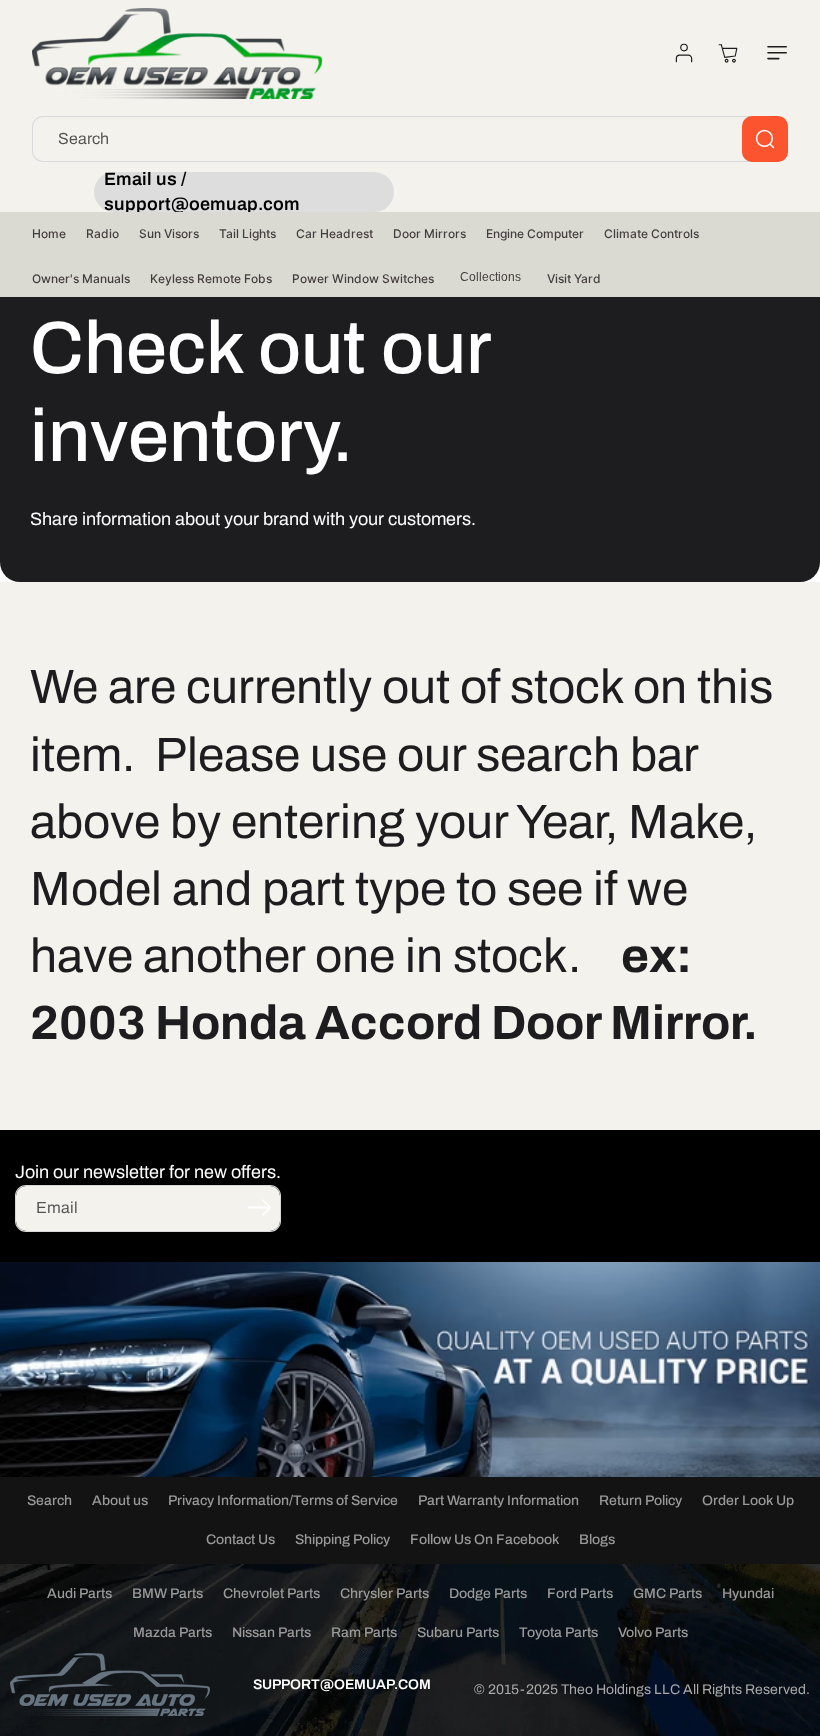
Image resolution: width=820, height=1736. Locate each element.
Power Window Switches (363, 278)
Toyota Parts (558, 1632)
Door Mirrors (429, 233)
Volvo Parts (653, 1632)
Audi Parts (79, 1593)
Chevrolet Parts (271, 1593)
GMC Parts (667, 1593)
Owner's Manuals (81, 278)
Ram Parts (364, 1632)
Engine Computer (535, 233)
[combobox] (410, 139)
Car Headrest (334, 233)
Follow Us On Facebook (484, 1539)
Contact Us (240, 1539)
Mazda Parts (172, 1632)
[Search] (765, 139)
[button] (773, 53)
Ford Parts (580, 1593)
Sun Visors (169, 233)
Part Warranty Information (498, 1500)
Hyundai (748, 1593)
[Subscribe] (259, 1207)
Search (49, 1500)
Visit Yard (574, 278)
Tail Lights (247, 233)
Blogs (597, 1539)
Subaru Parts (458, 1632)
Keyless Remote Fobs (211, 278)
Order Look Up (748, 1500)
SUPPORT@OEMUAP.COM (342, 1684)
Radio (102, 233)
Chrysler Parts (384, 1593)
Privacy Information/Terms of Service (283, 1500)
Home (49, 233)
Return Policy (640, 1500)
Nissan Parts (271, 1632)
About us (120, 1500)
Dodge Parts (488, 1593)
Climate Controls (651, 233)
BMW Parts (167, 1593)
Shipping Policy (342, 1539)
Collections (490, 277)
